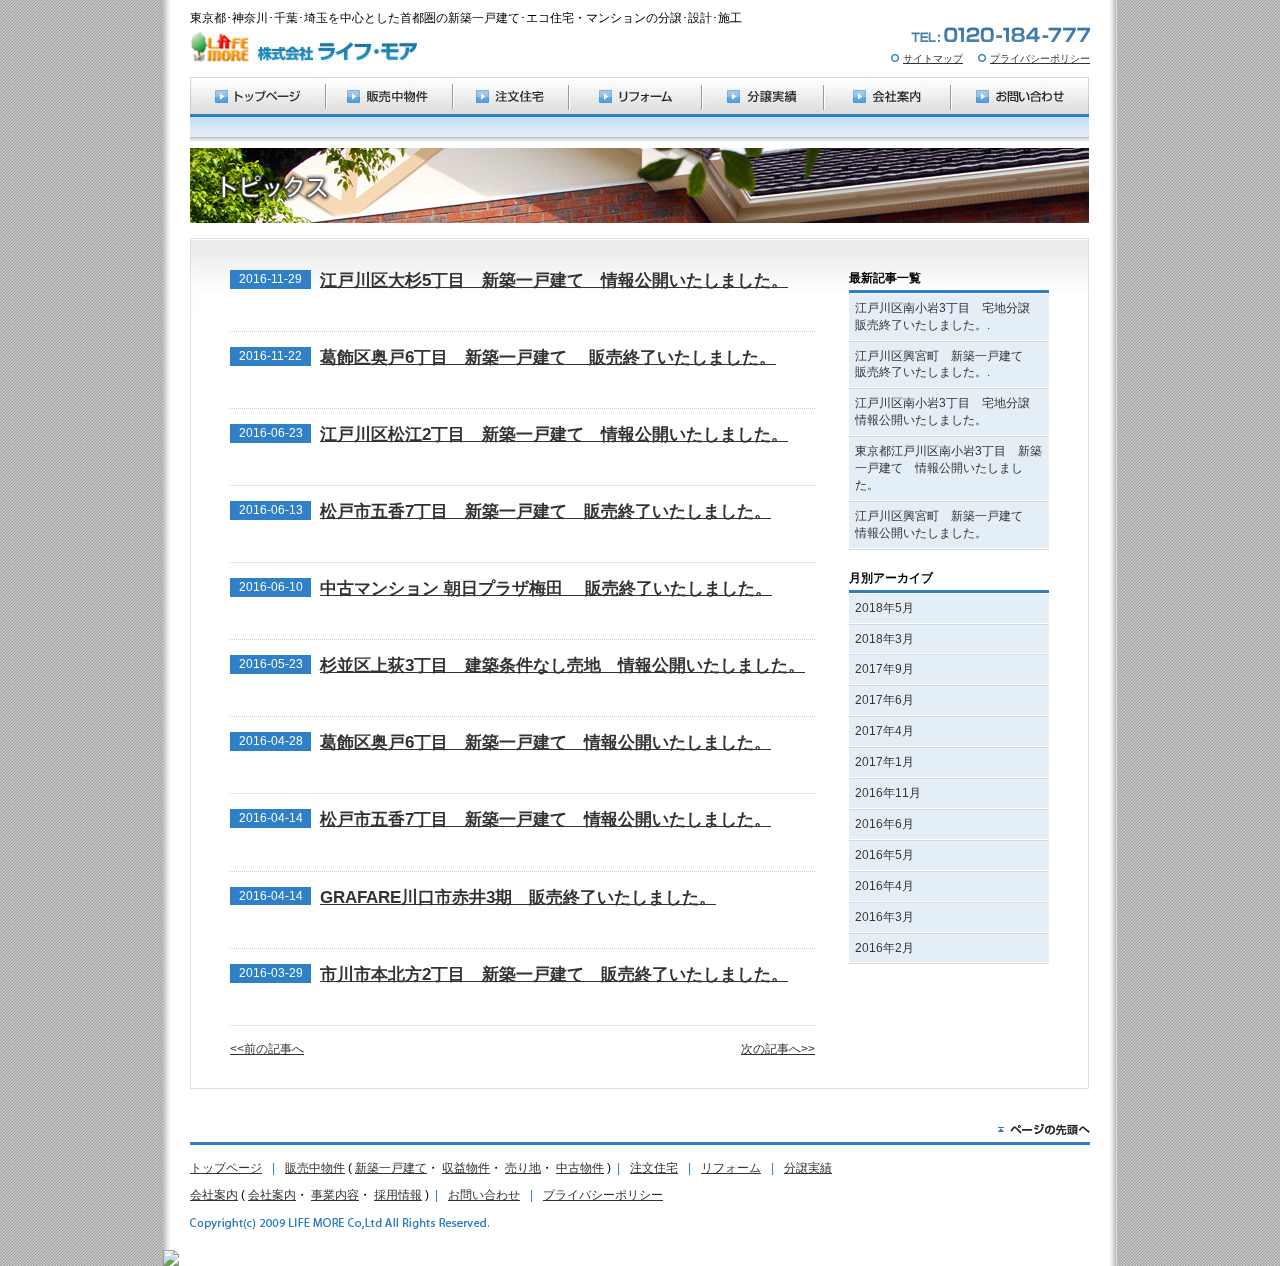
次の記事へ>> (778, 1049)
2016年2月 (884, 948)
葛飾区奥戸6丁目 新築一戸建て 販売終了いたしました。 (548, 357)
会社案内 (214, 1195)
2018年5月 (884, 608)
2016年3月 (884, 917)
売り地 (523, 1168)
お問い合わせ (484, 1195)
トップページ (226, 1168)
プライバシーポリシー (1040, 58)
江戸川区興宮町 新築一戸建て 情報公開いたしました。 (945, 524)
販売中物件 (315, 1168)
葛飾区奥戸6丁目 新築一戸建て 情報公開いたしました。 (545, 742)
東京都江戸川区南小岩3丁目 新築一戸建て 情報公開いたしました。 (948, 468)
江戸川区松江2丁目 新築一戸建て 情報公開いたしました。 (554, 434)
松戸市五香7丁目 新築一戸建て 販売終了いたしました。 (545, 511)
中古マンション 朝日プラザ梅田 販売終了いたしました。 (546, 588)
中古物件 (580, 1168)
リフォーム (731, 1168)
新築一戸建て (391, 1168)
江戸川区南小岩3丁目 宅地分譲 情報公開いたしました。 (948, 411)
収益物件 (466, 1168)
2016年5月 (884, 855)
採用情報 (398, 1195)
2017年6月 (884, 700)
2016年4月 (884, 886)
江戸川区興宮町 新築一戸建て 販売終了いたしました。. (945, 364)
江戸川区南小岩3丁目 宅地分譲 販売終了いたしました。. (948, 316)
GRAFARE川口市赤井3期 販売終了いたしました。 (518, 897)
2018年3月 (884, 639)
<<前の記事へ (267, 1049)
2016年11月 (888, 793)
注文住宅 (654, 1168)
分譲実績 (808, 1168)
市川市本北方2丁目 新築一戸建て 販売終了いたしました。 (554, 974)
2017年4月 (884, 731)
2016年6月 (884, 824)
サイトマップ (933, 58)
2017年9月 (884, 669)
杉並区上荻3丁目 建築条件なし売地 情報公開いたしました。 (562, 665)
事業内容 (335, 1195)
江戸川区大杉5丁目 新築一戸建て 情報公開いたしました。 (554, 280)
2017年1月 (884, 762)
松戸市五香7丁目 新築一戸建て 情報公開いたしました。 (545, 819)
